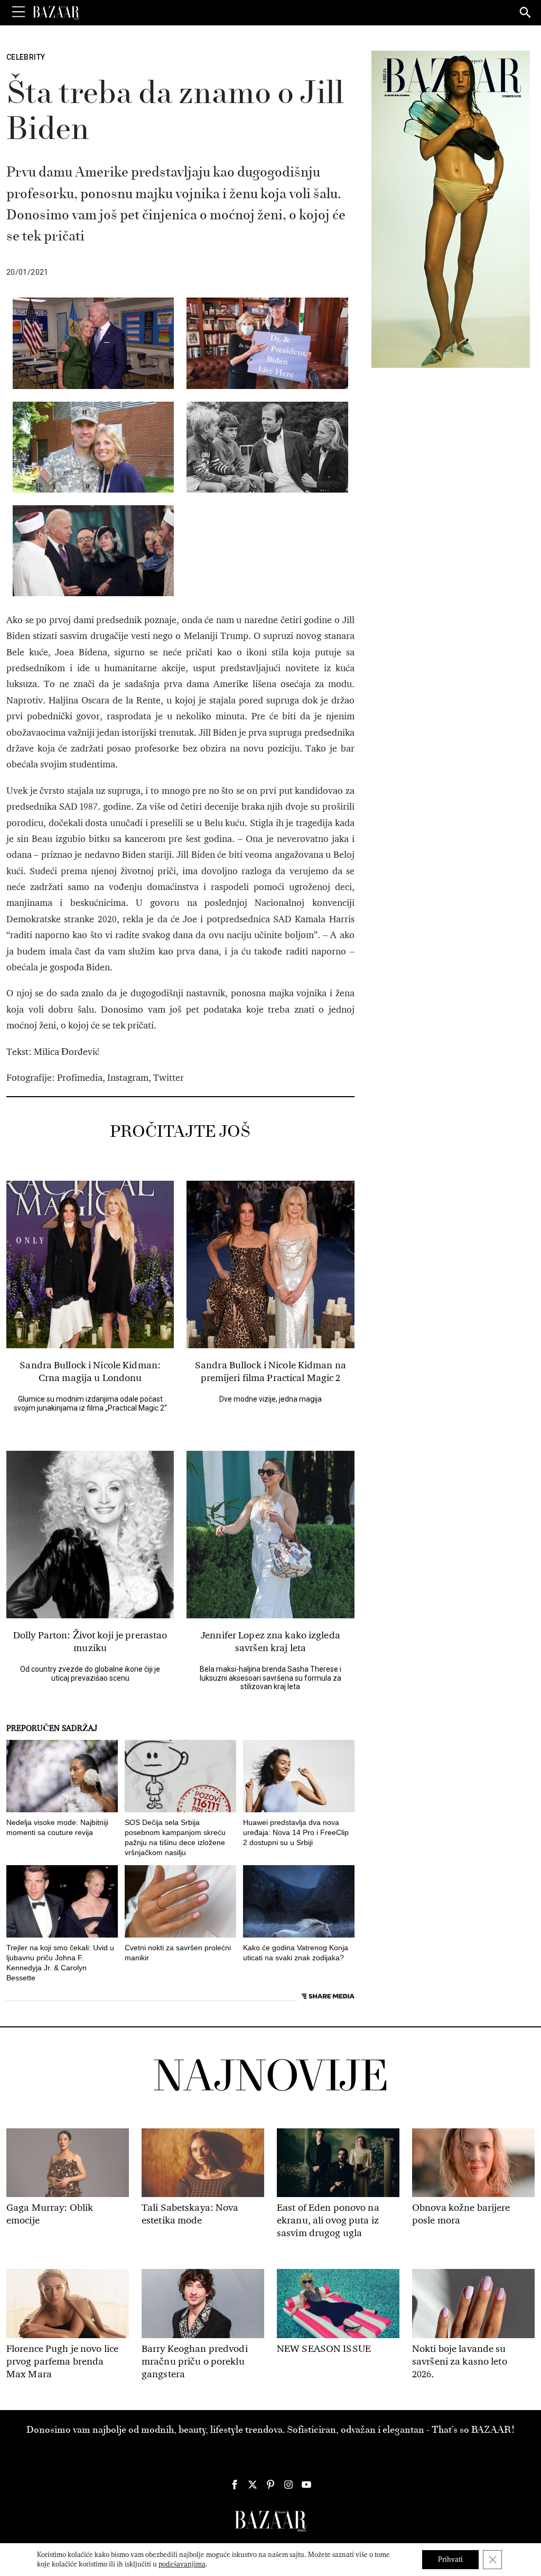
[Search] (526, 13)
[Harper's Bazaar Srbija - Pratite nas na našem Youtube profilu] (306, 2485)
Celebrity (26, 57)
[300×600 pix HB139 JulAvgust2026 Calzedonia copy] (451, 209)
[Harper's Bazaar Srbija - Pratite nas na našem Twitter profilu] (253, 2485)
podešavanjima (182, 2564)
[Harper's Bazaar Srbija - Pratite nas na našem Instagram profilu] (288, 2485)
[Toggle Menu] (18, 12)
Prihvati (450, 2559)
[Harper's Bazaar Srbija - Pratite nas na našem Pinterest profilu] (270, 2485)
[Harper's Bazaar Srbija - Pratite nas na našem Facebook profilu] (235, 2485)
